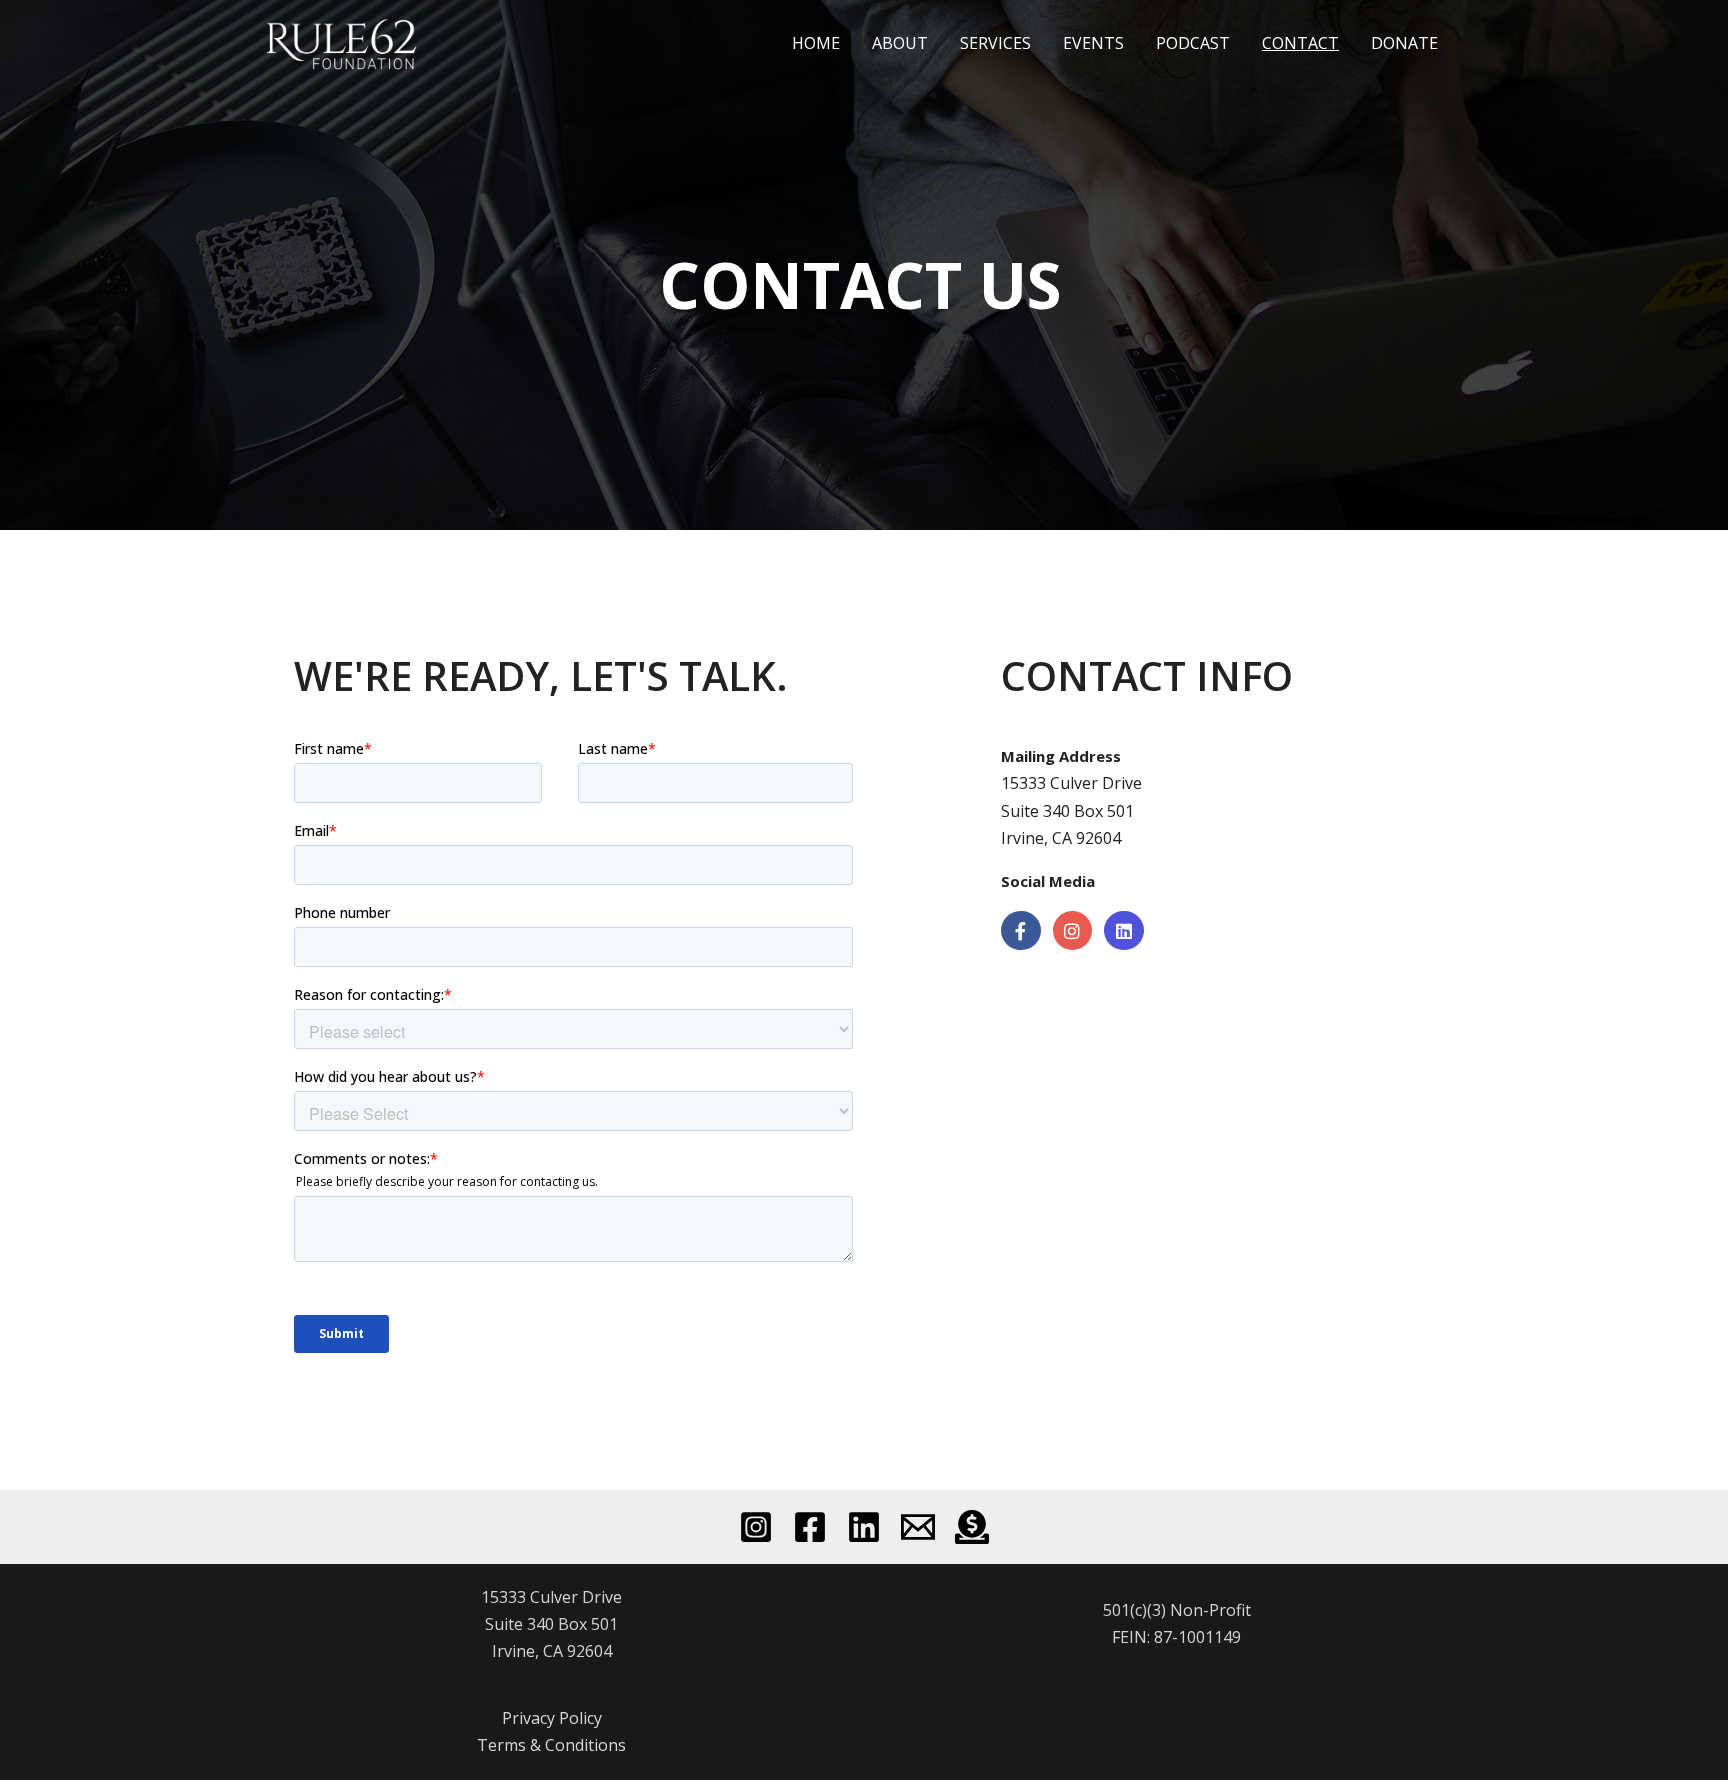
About (900, 43)
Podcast (1193, 43)
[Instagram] (756, 1527)
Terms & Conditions (551, 1745)
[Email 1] (918, 1527)
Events (1093, 43)
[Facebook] (810, 1527)
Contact (1300, 43)
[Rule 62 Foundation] (345, 41)
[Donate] (972, 1527)
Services (995, 43)
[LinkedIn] (864, 1527)
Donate (1404, 43)
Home (816, 43)
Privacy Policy (552, 1718)
